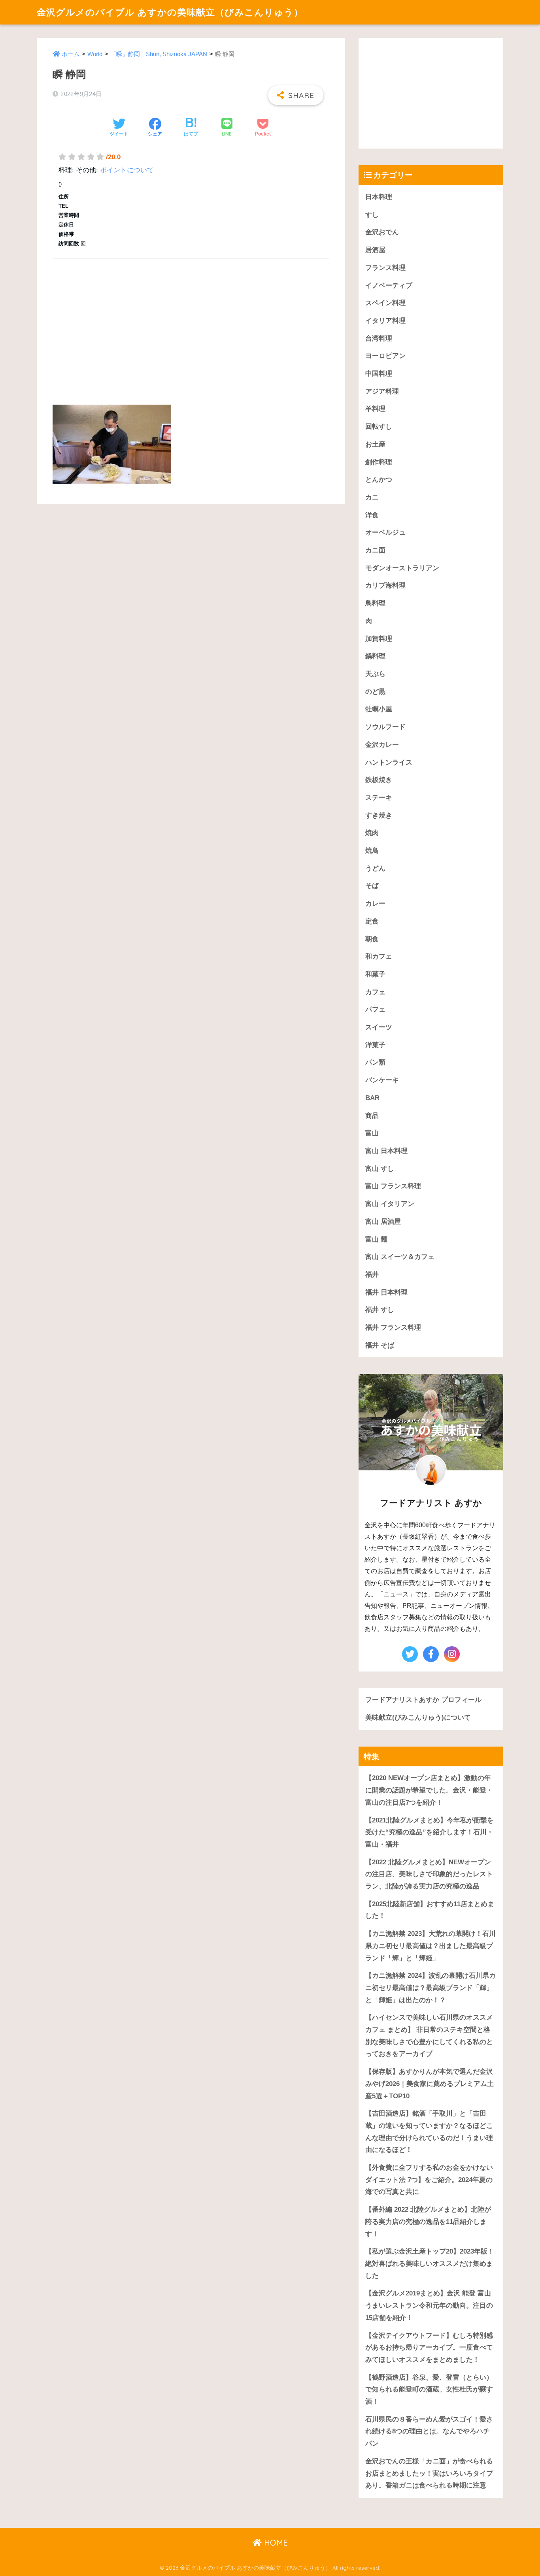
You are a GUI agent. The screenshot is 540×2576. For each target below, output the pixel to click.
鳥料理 (375, 603)
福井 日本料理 (386, 1292)
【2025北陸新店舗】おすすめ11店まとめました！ (430, 1910)
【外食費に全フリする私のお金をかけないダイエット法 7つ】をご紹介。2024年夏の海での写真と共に (429, 2180)
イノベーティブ (389, 285)
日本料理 (379, 197)
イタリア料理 (385, 321)
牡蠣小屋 (379, 709)
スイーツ (379, 1027)
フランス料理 (385, 268)
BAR (372, 1098)
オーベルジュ (385, 532)
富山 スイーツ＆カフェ (400, 1257)
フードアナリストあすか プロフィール (423, 1700)
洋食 (372, 515)
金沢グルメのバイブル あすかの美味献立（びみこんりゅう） (170, 12)
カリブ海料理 (385, 585)
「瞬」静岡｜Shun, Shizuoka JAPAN (159, 54)
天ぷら (375, 674)
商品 (372, 1116)
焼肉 (372, 833)
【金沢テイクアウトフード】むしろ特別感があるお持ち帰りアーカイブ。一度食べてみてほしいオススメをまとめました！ (429, 2348)
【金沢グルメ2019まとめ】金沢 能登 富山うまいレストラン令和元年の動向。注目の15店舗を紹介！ (429, 2305)
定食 (372, 921)
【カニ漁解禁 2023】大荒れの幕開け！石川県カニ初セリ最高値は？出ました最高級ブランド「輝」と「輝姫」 (430, 1946)
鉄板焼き (379, 780)
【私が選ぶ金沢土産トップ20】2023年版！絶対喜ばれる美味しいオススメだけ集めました (430, 2263)
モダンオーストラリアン (402, 568)
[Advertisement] (191, 322)
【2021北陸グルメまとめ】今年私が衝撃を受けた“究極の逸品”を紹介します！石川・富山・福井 (430, 1832)
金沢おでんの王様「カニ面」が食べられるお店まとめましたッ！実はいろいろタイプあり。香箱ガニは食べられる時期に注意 (429, 2473)
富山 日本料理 (386, 1151)
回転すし (379, 427)
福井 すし (380, 1310)
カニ (372, 497)
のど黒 (375, 692)
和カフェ (379, 956)
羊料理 (375, 409)
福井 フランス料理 (393, 1328)
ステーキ (379, 798)
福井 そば (380, 1345)
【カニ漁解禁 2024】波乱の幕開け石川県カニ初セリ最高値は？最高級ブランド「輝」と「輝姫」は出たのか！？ (430, 1988)
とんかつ (379, 480)
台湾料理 (379, 338)
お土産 (375, 444)
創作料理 (379, 462)
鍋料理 (375, 656)
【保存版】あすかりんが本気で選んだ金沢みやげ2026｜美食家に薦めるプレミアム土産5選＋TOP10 (430, 2084)
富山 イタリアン (390, 1204)
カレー (375, 904)
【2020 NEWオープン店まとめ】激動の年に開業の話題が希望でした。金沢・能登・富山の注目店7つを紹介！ (429, 1790)
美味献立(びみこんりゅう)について (418, 1718)
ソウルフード (385, 727)
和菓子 (375, 974)
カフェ (375, 992)
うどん (375, 868)
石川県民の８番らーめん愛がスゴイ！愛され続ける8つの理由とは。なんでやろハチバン (429, 2431)
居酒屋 (375, 250)
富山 (372, 1133)
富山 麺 (376, 1239)
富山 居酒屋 (383, 1222)
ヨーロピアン (385, 356)
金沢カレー (382, 745)
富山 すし (380, 1169)
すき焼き (379, 815)
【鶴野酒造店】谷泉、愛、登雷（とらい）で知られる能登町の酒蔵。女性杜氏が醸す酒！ (429, 2389)
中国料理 (379, 374)
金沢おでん (382, 232)
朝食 (372, 939)
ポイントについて (127, 170)
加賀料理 (379, 639)
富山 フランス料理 (393, 1186)
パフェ (375, 1009)
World (95, 54)
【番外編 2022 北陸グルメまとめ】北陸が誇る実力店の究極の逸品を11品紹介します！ (428, 2222)
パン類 (375, 1062)
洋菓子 (375, 1045)
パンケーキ (382, 1080)
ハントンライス (389, 762)
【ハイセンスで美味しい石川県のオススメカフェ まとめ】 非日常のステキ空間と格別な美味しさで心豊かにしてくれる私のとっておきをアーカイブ (429, 2036)
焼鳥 (372, 851)
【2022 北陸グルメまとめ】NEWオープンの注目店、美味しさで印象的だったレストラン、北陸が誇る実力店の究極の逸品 (429, 1874)
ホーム (71, 54)
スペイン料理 (385, 303)
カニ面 (375, 550)
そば (372, 886)
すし (372, 215)
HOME (275, 2543)
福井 (372, 1275)
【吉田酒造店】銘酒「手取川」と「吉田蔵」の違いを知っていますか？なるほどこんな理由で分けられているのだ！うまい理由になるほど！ (429, 2132)
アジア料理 (382, 391)
